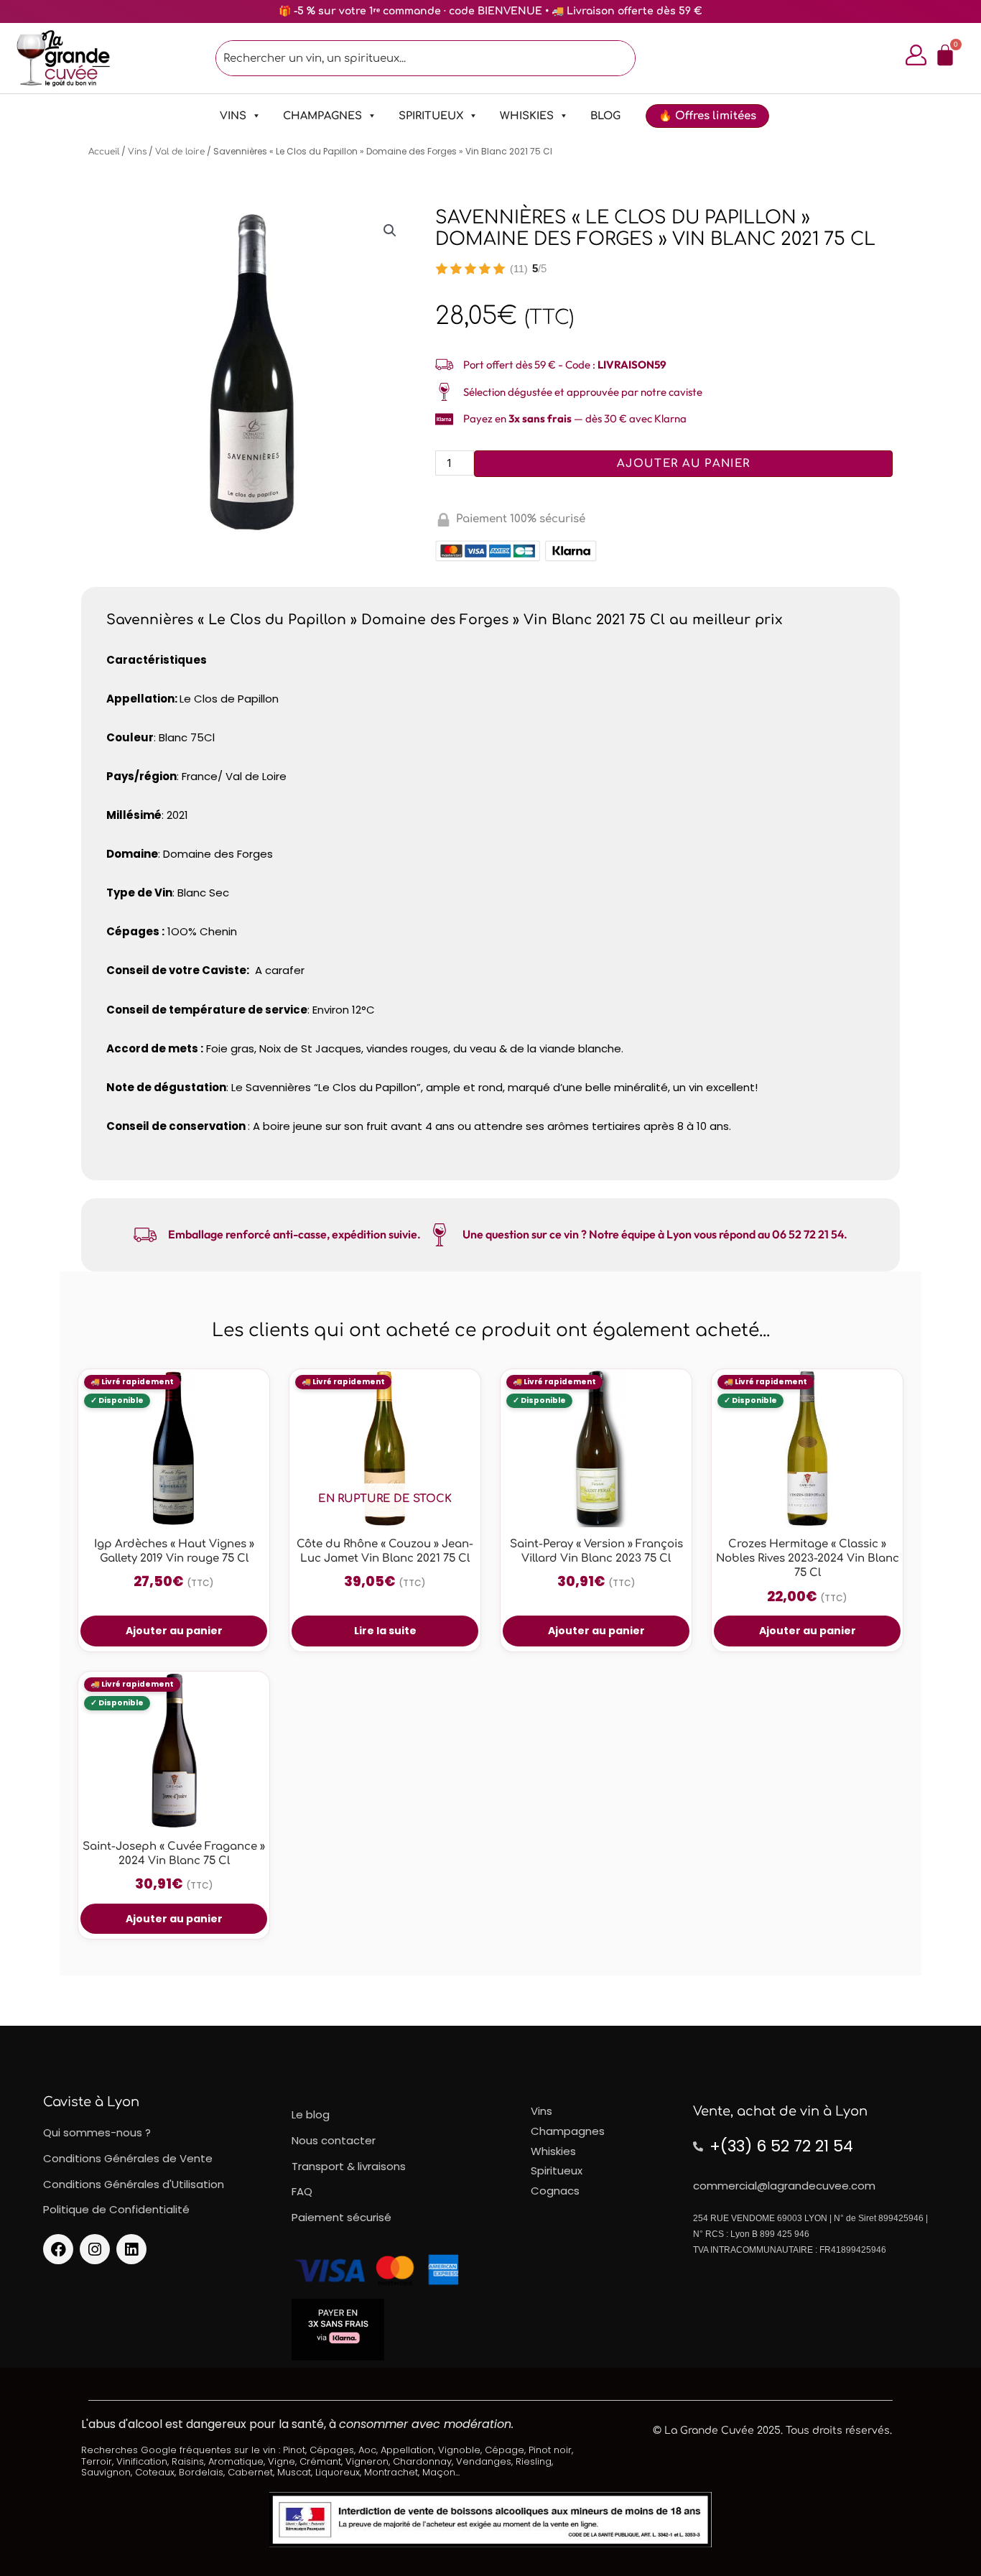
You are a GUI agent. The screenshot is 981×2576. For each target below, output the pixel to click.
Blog (605, 116)
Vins (233, 116)
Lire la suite (385, 1631)
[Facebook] (58, 2249)
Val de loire (180, 152)
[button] (390, 231)
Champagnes (322, 116)
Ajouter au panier (683, 464)
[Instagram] (95, 2249)
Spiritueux (431, 116)
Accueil (104, 152)
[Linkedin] (131, 2249)
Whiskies (527, 116)
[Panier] (945, 55)
